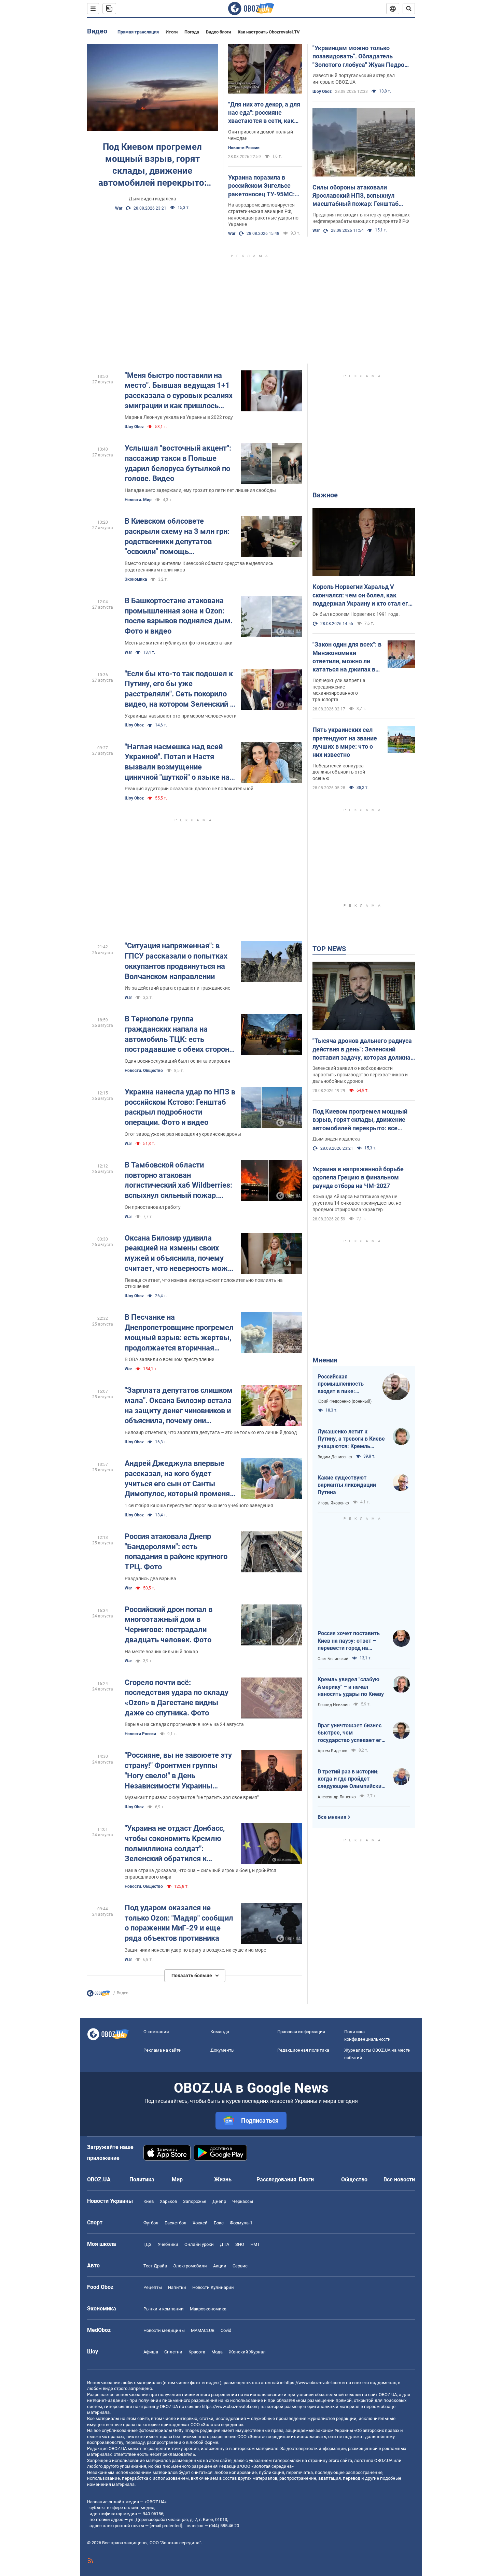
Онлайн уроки (199, 2244)
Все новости (399, 2179)
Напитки (177, 2287)
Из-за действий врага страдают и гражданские (177, 988)
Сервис (240, 2266)
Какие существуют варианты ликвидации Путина (347, 1485)
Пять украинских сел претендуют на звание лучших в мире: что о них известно (345, 742)
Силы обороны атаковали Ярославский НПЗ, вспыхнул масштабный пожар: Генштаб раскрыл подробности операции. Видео (360, 196)
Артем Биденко (332, 1751)
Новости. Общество (144, 1071)
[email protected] (166, 2526)
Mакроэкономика (208, 2309)
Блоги (306, 2179)
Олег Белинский (333, 1659)
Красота (197, 2352)
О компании (156, 2032)
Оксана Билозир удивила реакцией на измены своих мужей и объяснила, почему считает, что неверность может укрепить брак (180, 1254)
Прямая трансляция (138, 32)
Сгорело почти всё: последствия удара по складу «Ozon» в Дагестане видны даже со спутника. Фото (177, 1698)
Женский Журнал (247, 2352)
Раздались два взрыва (150, 1579)
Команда (220, 2032)
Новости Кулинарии (213, 2287)
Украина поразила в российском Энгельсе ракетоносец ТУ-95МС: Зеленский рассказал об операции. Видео (263, 186)
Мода (217, 2352)
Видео (97, 31)
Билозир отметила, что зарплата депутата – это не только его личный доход (211, 1432)
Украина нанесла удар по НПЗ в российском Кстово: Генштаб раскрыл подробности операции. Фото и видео (180, 1107)
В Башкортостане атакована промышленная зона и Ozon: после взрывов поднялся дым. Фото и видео (179, 616)
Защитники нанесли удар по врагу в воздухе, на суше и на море (195, 1950)
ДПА (225, 2244)
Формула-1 (241, 2223)
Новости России (244, 148)
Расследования (276, 2179)
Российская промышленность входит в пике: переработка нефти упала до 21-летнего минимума (344, 1384)
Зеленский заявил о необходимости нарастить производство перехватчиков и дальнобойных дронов (360, 1075)
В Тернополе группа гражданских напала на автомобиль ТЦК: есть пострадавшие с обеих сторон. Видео (178, 1035)
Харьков (168, 2201)
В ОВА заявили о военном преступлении (170, 1359)
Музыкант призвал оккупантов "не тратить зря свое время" (192, 1797)
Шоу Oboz (322, 91)
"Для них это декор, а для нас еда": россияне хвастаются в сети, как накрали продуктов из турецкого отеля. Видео (264, 113)
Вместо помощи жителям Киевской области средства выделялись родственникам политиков (199, 567)
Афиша (151, 2352)
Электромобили (190, 2266)
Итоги (172, 32)
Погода (192, 32)
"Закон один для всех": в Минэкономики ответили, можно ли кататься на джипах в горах (347, 657)
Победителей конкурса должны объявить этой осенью (339, 772)
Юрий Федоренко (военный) (345, 1401)
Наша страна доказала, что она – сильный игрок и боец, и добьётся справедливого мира (200, 1874)
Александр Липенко (337, 1797)
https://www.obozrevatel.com (313, 2383)
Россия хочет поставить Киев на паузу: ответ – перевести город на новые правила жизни (349, 1641)
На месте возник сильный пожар (161, 1652)
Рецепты (153, 2287)
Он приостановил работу (153, 1207)
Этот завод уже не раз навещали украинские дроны (183, 1134)
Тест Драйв (155, 2266)
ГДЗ (148, 2244)
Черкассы (243, 2201)
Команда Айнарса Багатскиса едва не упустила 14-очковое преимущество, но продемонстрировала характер (357, 1203)
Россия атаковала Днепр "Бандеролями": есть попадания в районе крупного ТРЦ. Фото (176, 1552)
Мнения (325, 1360)
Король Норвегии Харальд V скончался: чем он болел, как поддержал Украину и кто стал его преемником (362, 595)
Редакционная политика (303, 2050)
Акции (220, 2266)
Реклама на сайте (162, 2050)
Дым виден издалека (152, 199)
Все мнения (332, 1817)
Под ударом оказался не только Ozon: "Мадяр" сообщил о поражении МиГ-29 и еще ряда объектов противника (179, 1923)
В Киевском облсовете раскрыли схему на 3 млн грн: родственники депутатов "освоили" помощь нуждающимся (177, 537)
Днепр (219, 2201)
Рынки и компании (164, 2309)
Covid (226, 2330)
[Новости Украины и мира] (98, 1995)
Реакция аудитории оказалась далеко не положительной (189, 789)
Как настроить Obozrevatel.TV (269, 32)
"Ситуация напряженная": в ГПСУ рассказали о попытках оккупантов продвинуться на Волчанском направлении (176, 961)
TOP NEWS (329, 949)
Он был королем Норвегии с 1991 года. (356, 614)
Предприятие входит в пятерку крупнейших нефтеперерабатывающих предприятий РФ (361, 218)
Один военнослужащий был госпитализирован (177, 1061)
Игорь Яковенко (333, 1503)
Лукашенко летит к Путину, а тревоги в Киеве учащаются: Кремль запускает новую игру (351, 1439)
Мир (177, 2179)
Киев (149, 2201)
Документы (222, 2050)
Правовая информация (301, 2032)
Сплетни (173, 2352)
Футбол (151, 2223)
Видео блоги (218, 32)
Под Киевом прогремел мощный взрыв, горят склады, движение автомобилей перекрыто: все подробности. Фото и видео (152, 165)
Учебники (168, 2244)
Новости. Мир (138, 500)
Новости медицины (164, 2330)
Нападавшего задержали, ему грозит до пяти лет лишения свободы (200, 490)
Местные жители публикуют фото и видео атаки (179, 643)
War (119, 208)
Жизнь (223, 2179)
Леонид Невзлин (334, 1705)
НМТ (255, 2244)
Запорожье (195, 2201)
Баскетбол (176, 2223)
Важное (325, 495)
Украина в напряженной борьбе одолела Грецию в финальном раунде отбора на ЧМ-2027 (358, 1177)
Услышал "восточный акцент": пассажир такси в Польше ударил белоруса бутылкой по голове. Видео (178, 463)
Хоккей (200, 2223)
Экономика (136, 579)
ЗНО (240, 2244)
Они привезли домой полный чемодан (261, 135)
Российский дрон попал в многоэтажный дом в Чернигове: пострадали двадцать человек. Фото (169, 1625)
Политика (142, 2179)
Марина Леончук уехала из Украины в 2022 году (179, 417)
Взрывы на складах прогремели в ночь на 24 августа (184, 1724)
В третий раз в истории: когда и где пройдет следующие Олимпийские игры (351, 1779)
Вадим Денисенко (335, 1457)
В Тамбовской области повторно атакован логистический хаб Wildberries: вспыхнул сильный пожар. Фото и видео (178, 1181)
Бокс (219, 2223)
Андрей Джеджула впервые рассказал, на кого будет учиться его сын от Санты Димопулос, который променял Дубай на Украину (179, 1479)
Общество (354, 2179)
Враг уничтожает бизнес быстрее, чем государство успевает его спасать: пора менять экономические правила (351, 1733)
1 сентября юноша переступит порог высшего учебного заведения (199, 1505)
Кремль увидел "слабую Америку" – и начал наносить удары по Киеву (351, 1687)
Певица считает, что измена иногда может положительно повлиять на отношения (204, 1283)
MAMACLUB (203, 2330)
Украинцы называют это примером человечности (181, 716)
